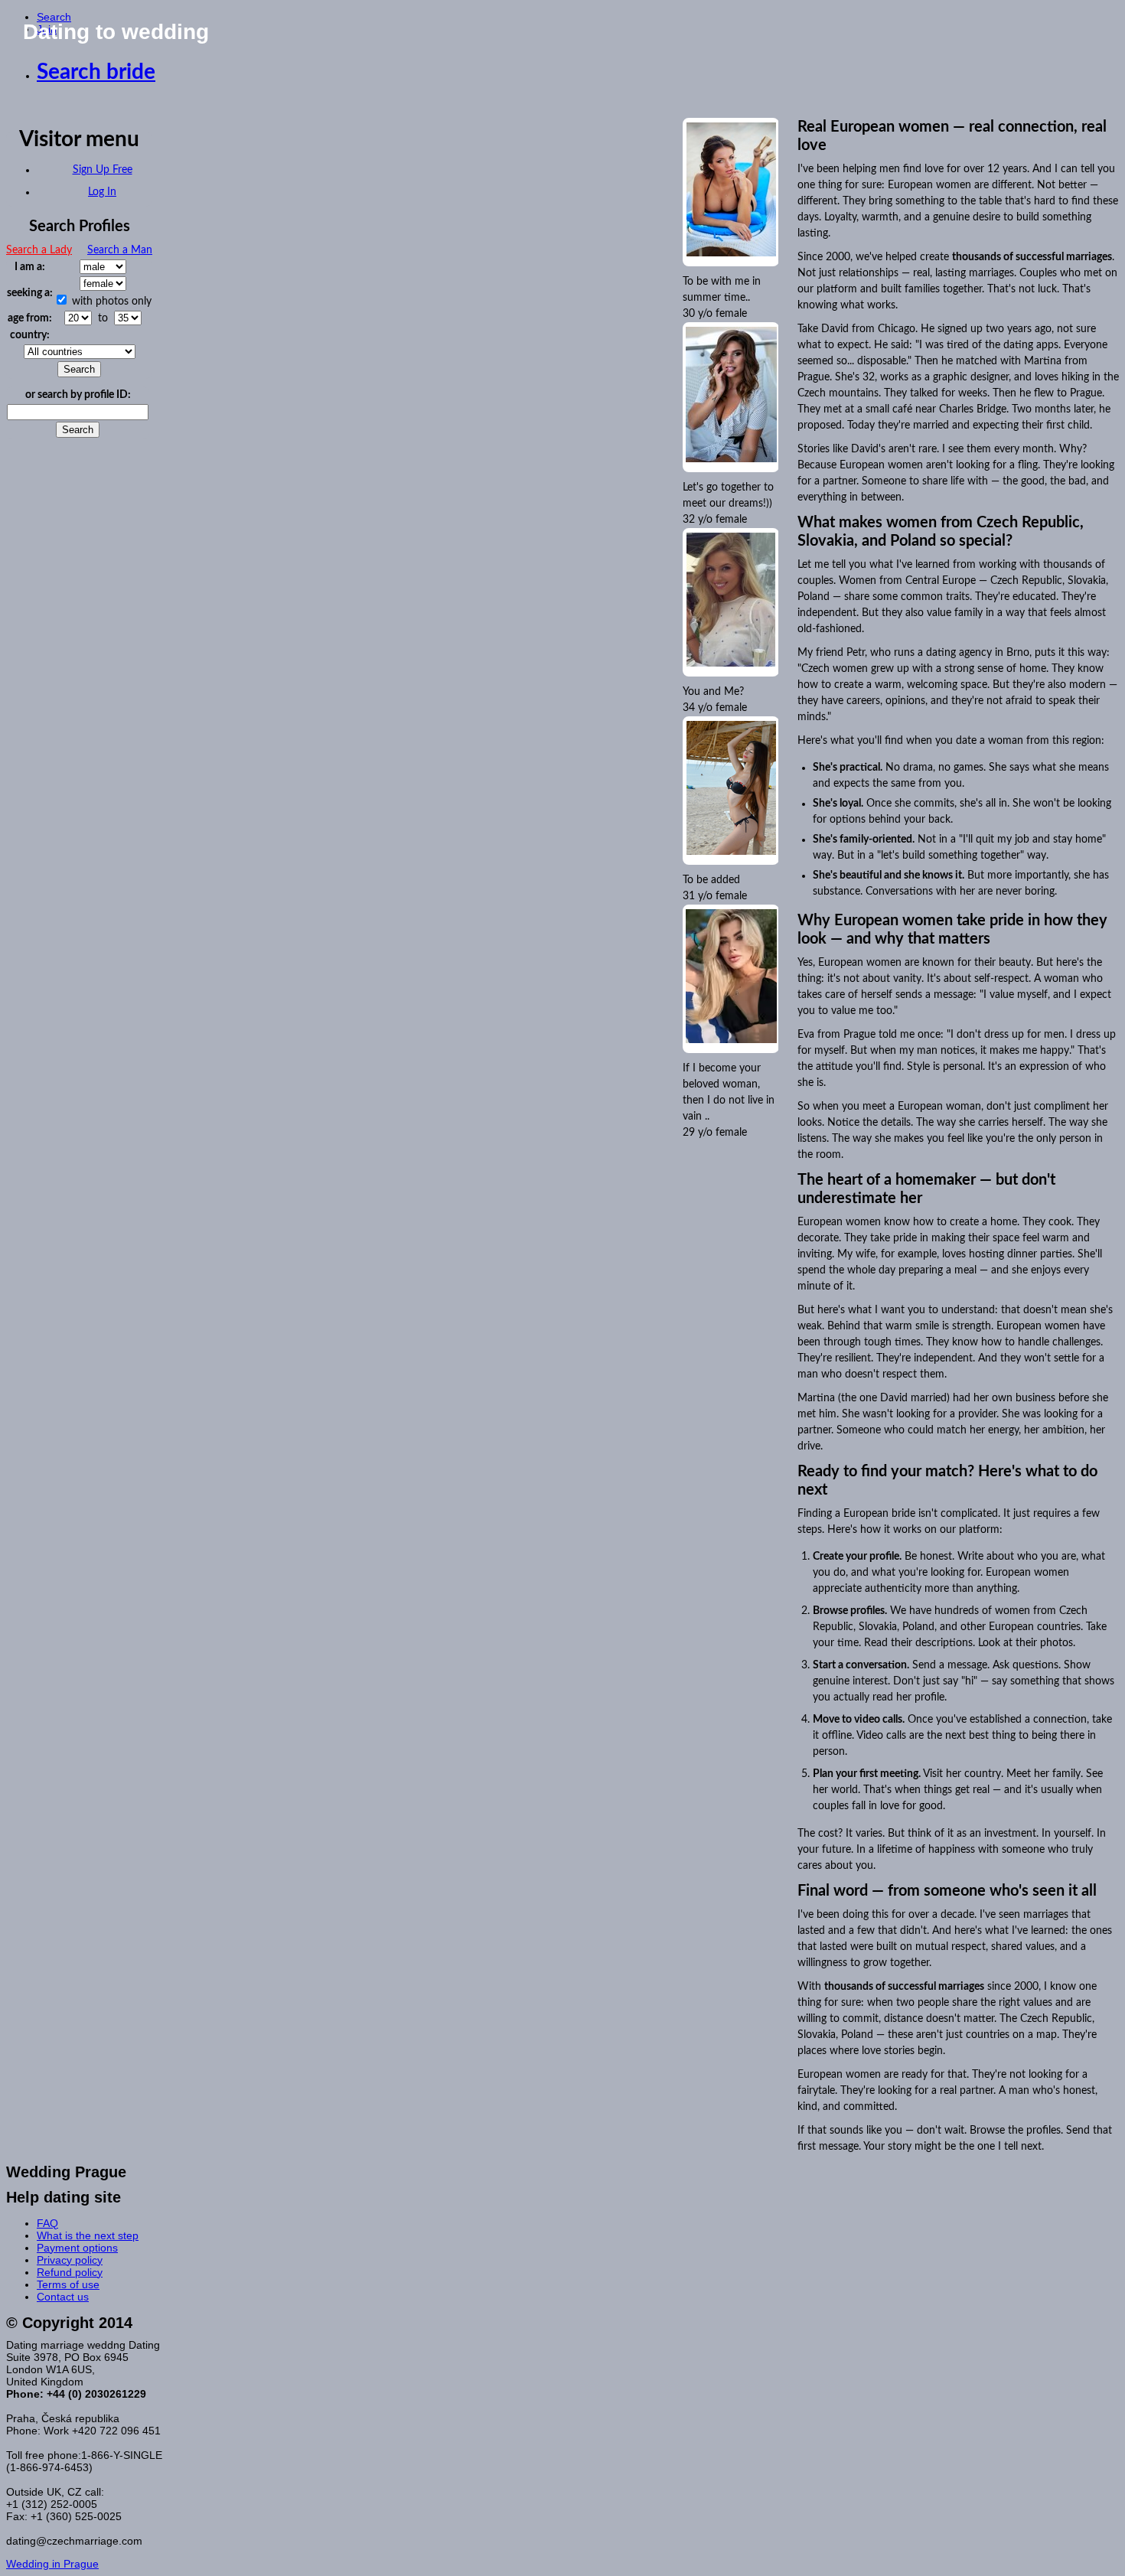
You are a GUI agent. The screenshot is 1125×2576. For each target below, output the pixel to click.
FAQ (47, 2223)
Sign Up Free (103, 170)
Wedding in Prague (52, 2564)
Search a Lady (39, 250)
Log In (102, 192)
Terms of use (68, 2284)
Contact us (63, 2297)
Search (54, 17)
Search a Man (120, 250)
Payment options (77, 2248)
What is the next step (88, 2235)
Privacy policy (70, 2260)
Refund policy (70, 2272)
